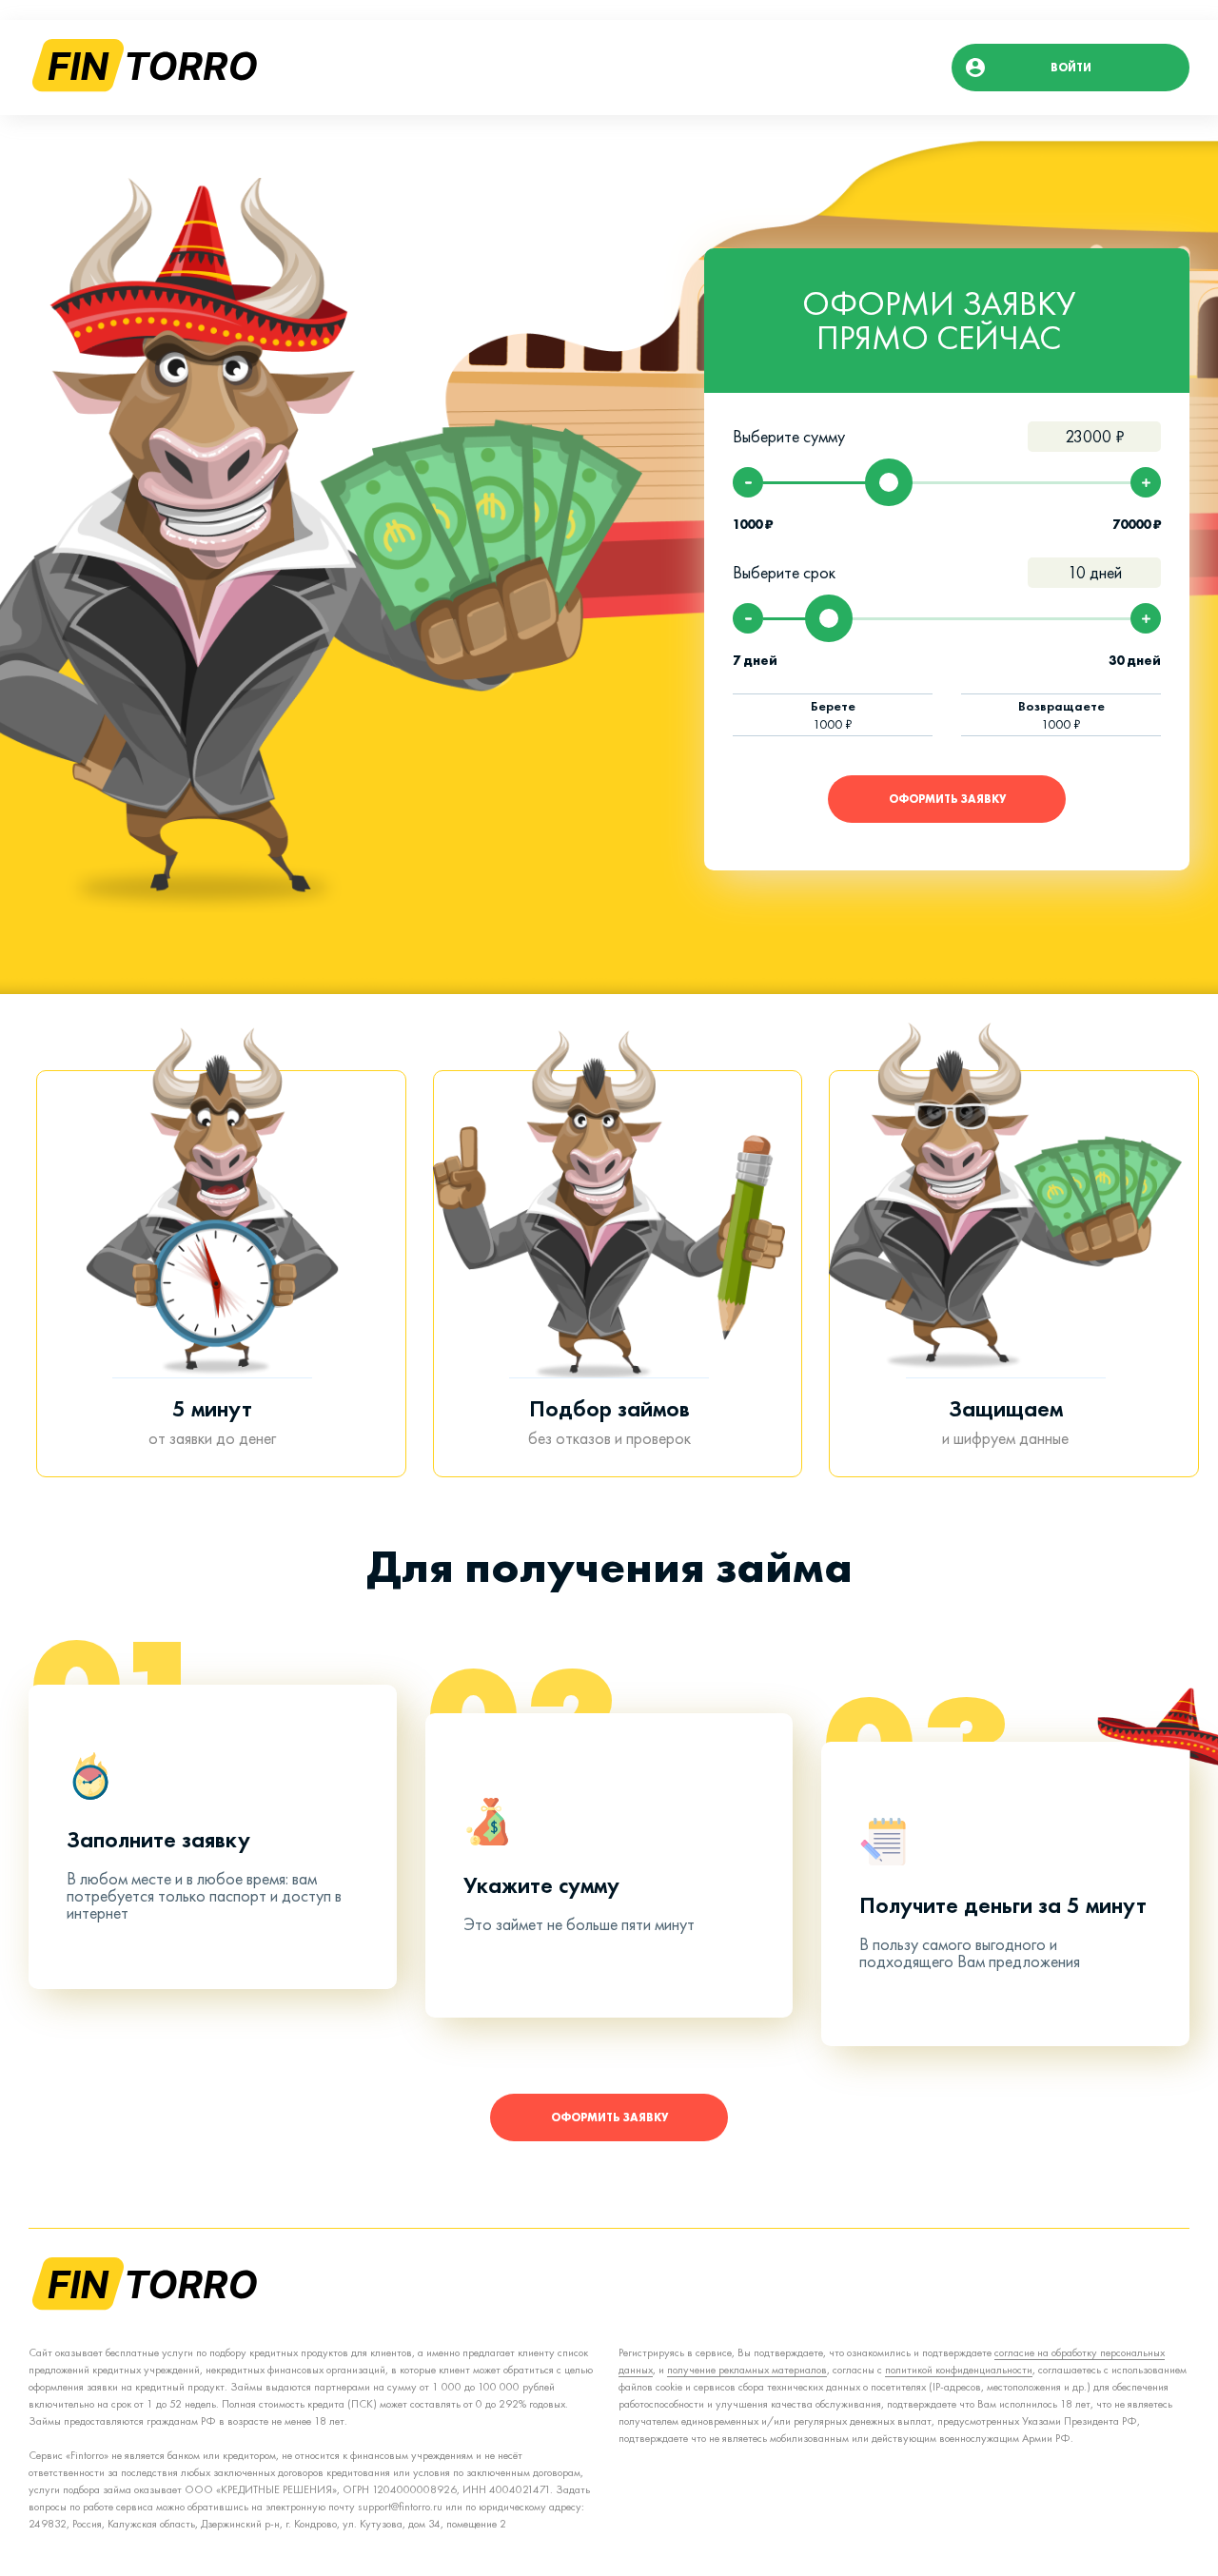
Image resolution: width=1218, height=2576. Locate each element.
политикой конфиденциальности (959, 2370)
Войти (1071, 68)
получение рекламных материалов (747, 2370)
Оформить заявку (947, 799)
